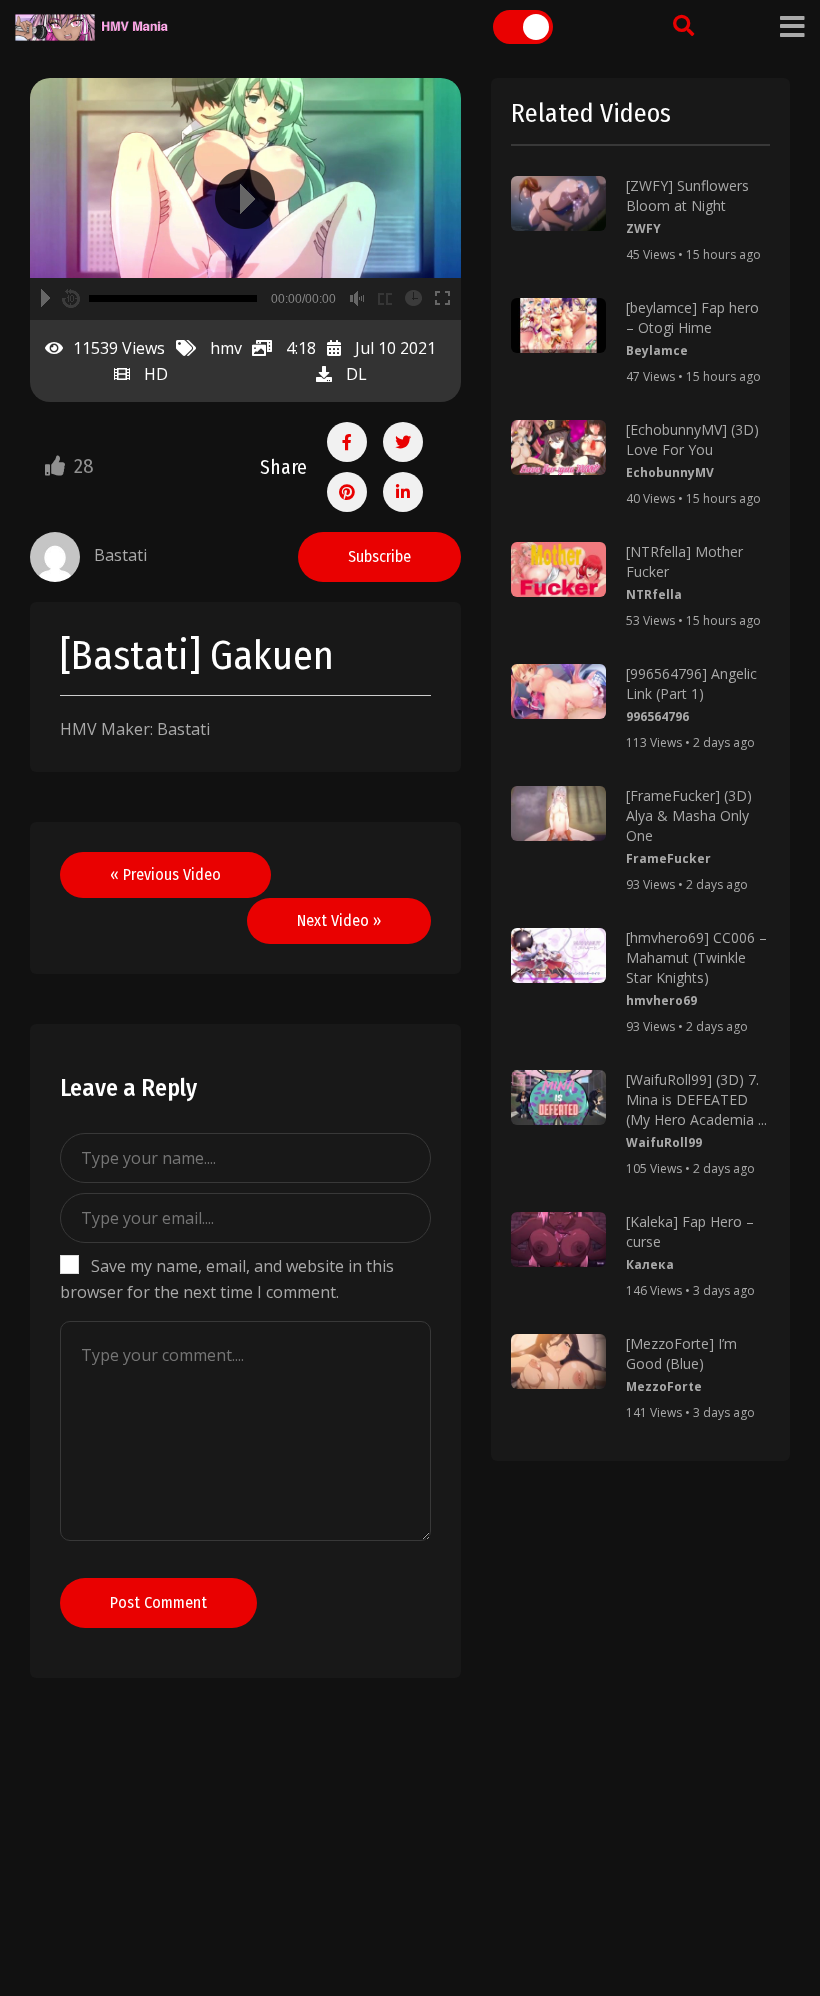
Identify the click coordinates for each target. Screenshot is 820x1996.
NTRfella (654, 594)
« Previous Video (165, 874)
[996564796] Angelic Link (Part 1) (691, 683)
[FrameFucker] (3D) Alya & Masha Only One (689, 815)
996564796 (657, 716)
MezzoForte (664, 1386)
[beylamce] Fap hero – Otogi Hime (692, 317)
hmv (226, 348)
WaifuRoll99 (664, 1142)
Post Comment (158, 1602)
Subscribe (379, 556)
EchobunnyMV (670, 472)
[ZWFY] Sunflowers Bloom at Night (687, 195)
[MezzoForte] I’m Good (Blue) (681, 1353)
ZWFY (643, 228)
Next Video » (339, 920)
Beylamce (657, 350)
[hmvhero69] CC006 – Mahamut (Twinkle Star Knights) (696, 957)
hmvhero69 (661, 1000)
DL (356, 374)
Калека (650, 1264)
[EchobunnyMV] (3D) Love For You (692, 439)
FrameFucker (668, 858)
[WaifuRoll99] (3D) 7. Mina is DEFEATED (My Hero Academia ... (696, 1099)
